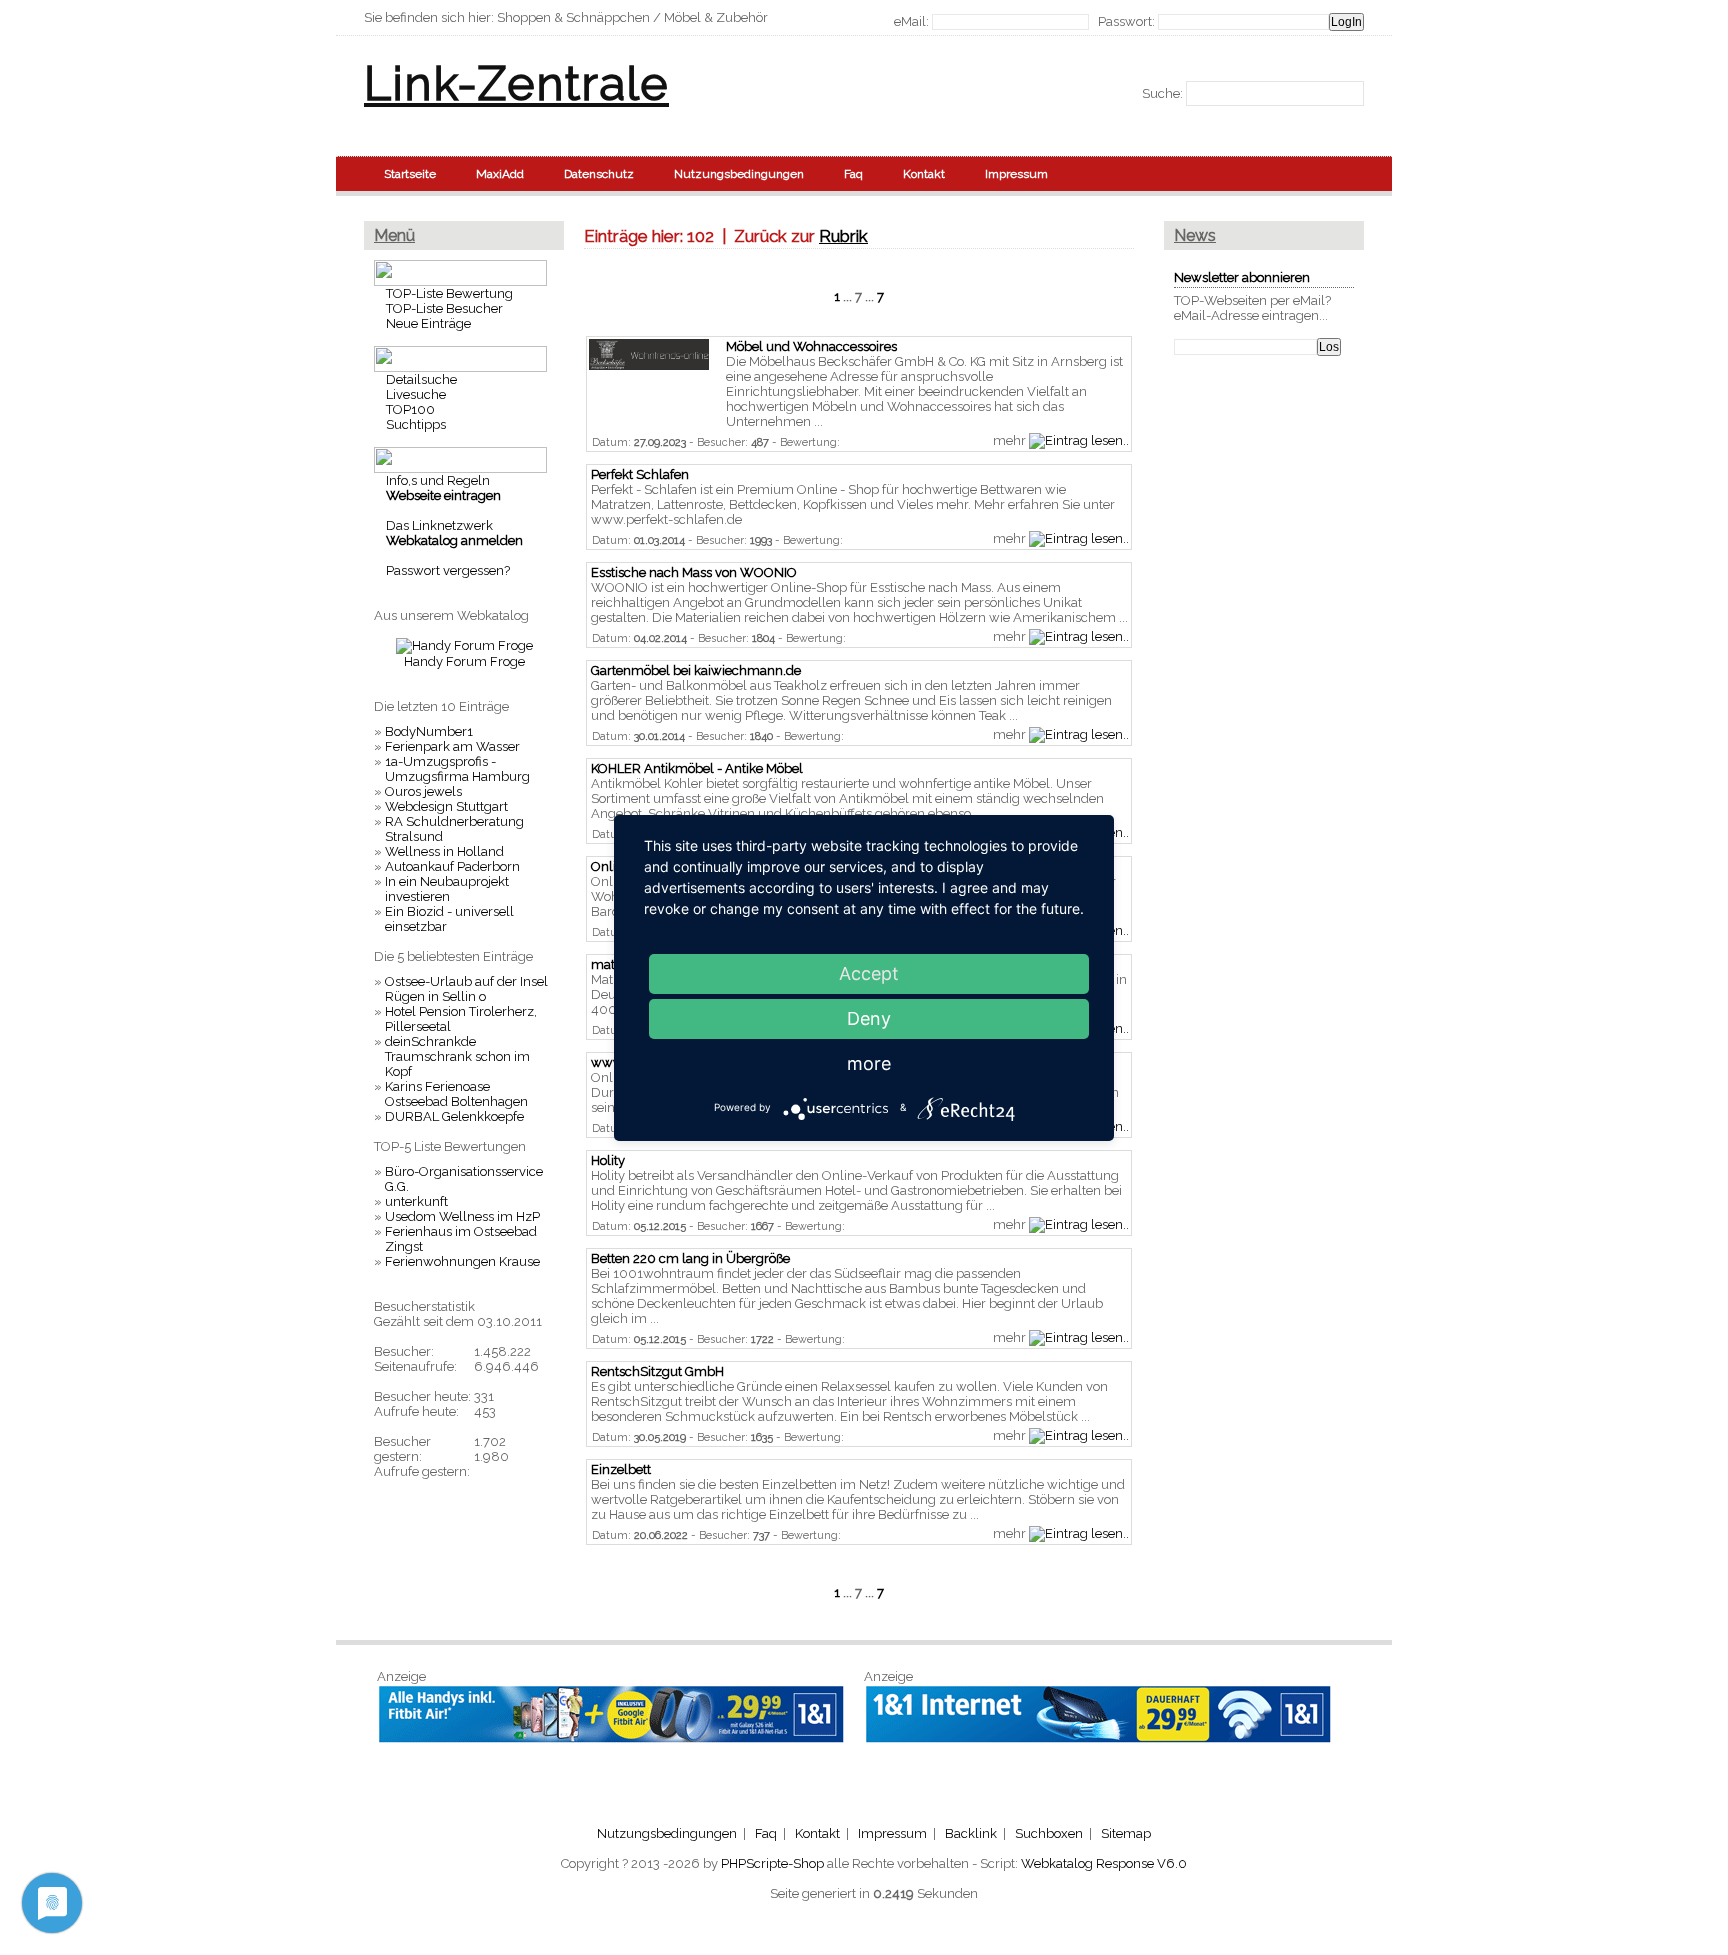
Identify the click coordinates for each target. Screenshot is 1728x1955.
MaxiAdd (500, 174)
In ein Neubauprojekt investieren (447, 889)
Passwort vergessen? (448, 570)
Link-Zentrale (516, 83)
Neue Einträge (428, 323)
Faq (853, 174)
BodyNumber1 (429, 731)
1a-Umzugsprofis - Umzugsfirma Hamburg (457, 769)
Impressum (1016, 174)
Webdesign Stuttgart (446, 806)
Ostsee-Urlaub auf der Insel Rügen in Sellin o (466, 989)
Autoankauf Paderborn (452, 866)
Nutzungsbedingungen (739, 174)
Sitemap (1126, 1833)
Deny (869, 1018)
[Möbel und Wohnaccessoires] (649, 365)
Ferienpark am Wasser (452, 746)
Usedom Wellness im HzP (462, 1216)
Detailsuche (421, 379)
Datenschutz (599, 174)
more (869, 1063)
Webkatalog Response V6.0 (1104, 1863)
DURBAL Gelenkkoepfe (454, 1116)
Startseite (410, 174)
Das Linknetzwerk (439, 525)
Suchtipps (416, 424)
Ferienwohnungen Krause (462, 1261)
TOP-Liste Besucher (444, 308)
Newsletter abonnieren (1242, 277)
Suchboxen (1049, 1833)
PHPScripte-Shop (772, 1863)
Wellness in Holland (444, 851)
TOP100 (410, 409)
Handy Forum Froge (464, 661)
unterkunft (416, 1201)
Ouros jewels (423, 791)
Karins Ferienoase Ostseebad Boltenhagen (456, 1094)
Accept (869, 973)
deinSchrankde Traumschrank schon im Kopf (457, 1056)
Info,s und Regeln (438, 480)
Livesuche (416, 394)
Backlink (971, 1833)
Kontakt (924, 174)
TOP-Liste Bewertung (449, 293)
